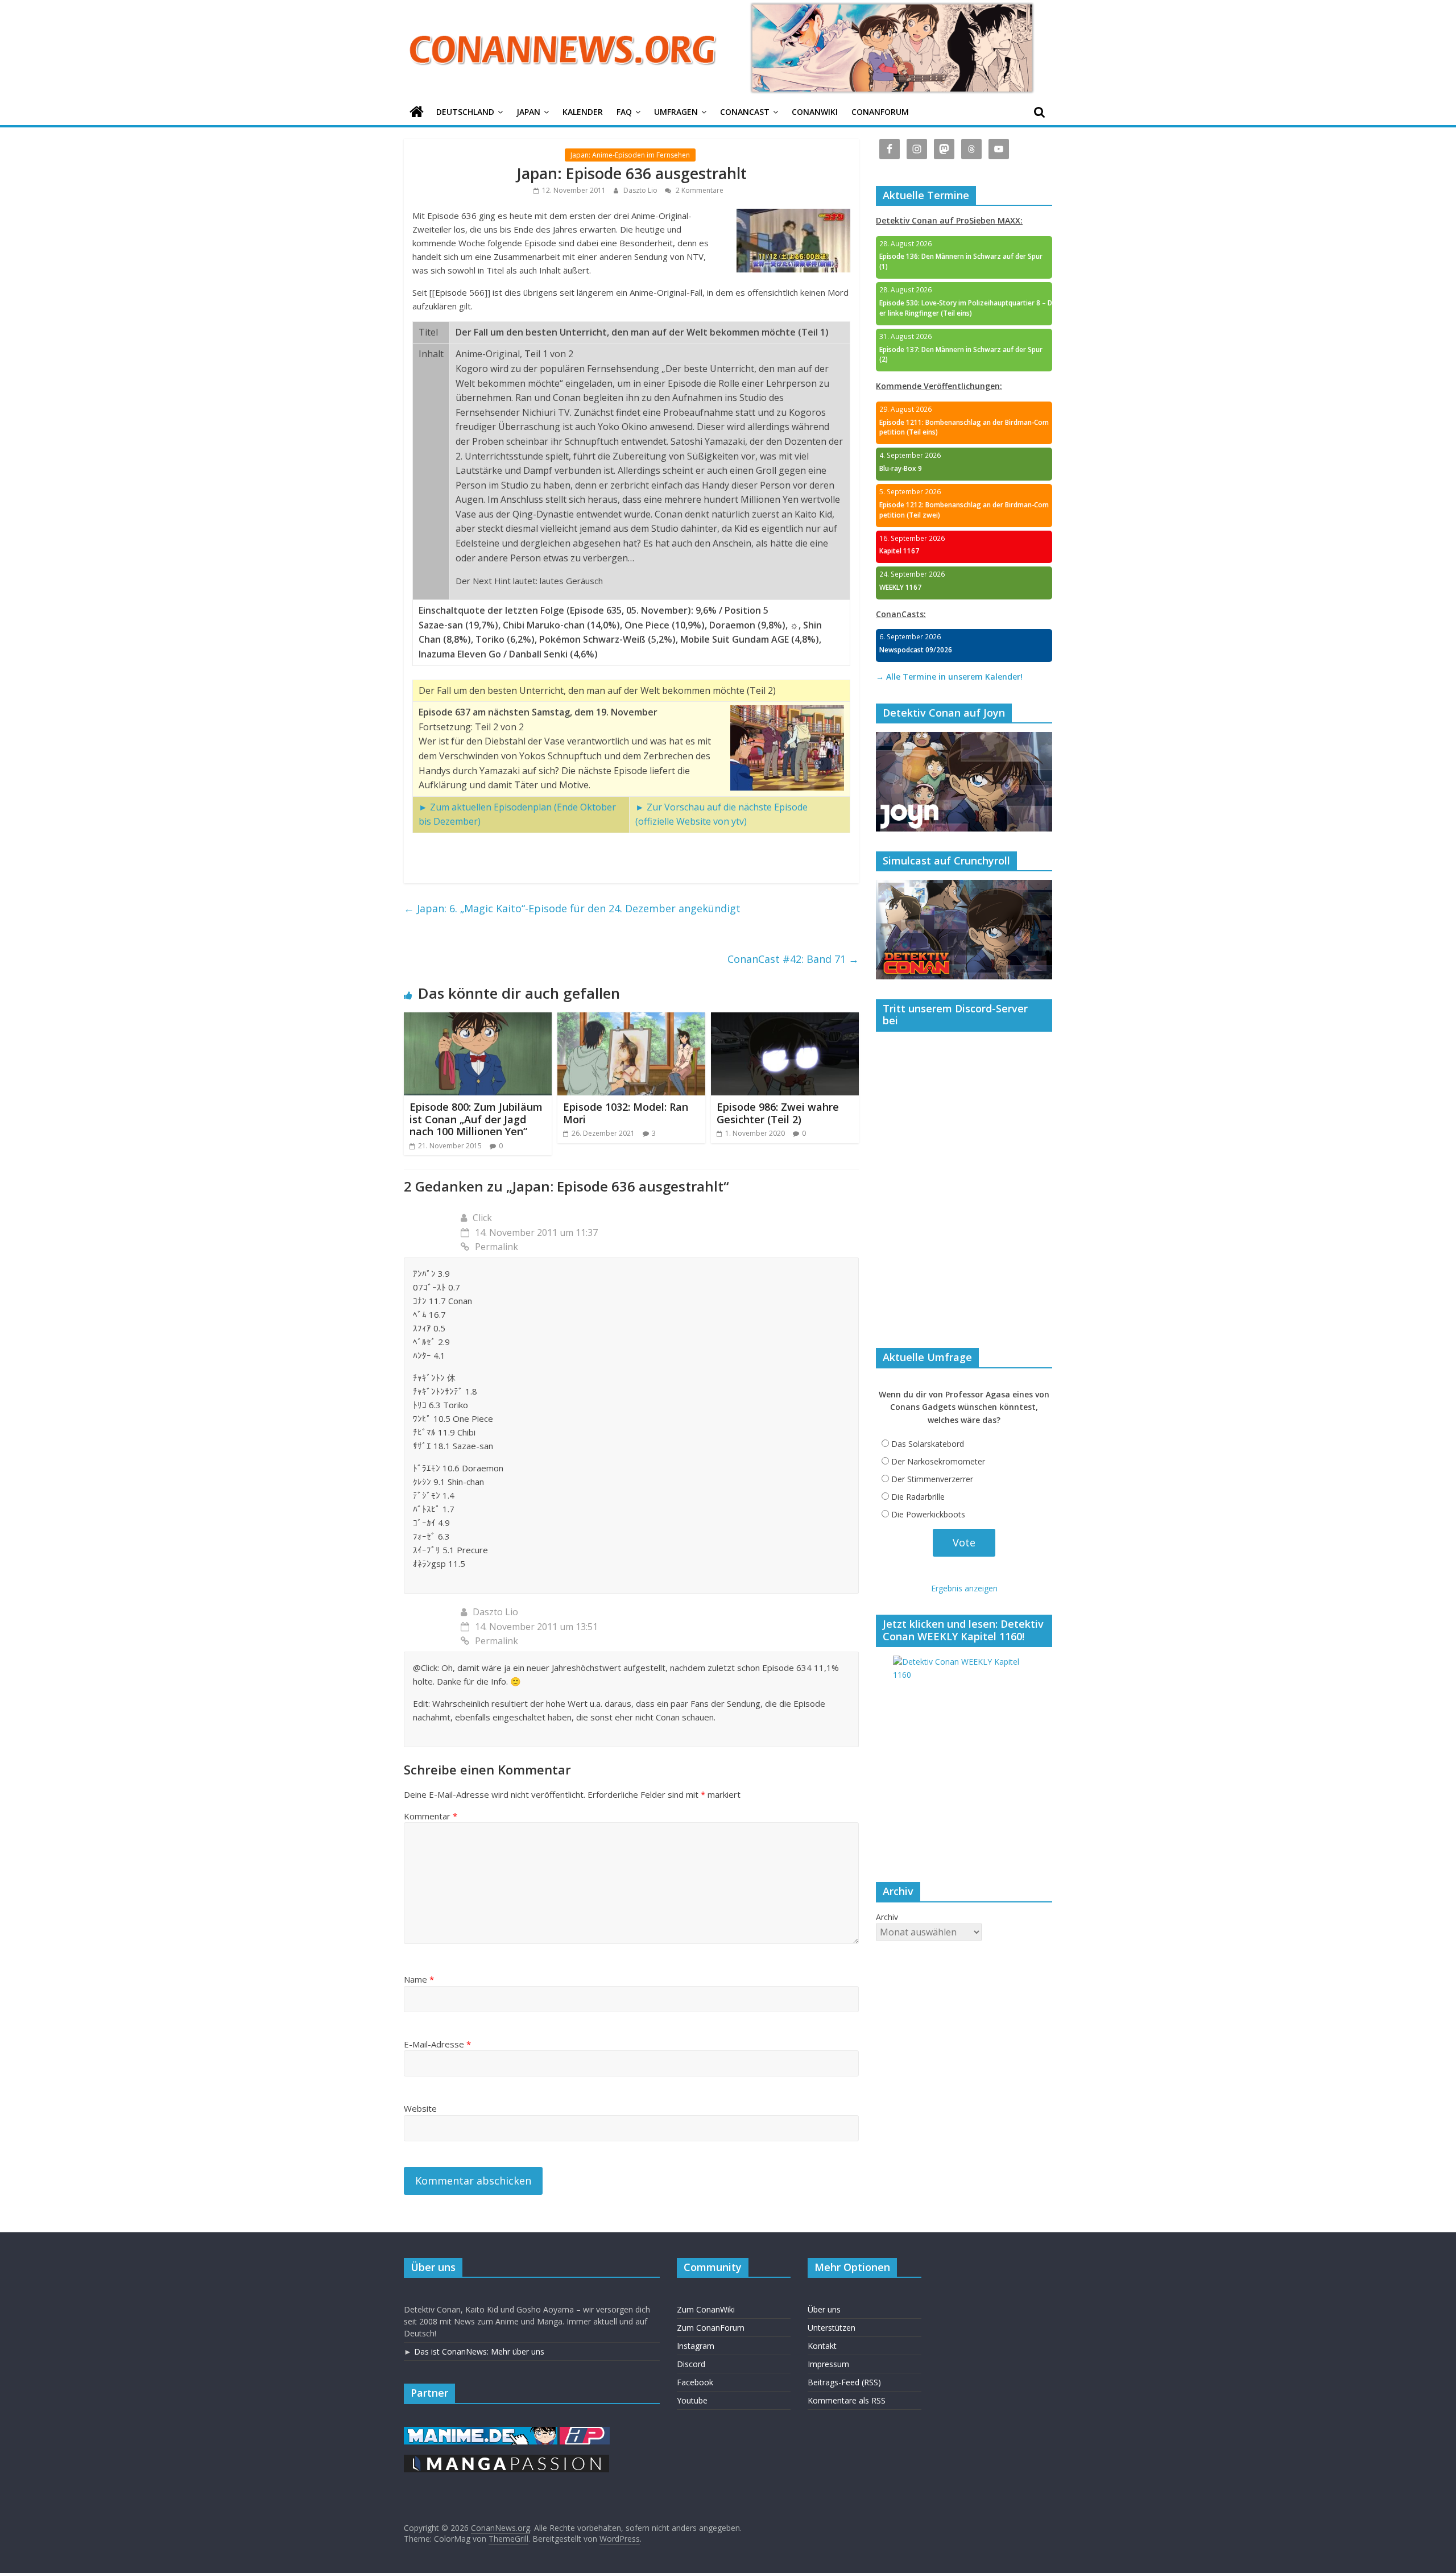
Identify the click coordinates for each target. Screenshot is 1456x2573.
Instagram (696, 2346)
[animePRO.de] (585, 2432)
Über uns (824, 2309)
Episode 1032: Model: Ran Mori (626, 1113)
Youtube (692, 2400)
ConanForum (880, 112)
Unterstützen (832, 2328)
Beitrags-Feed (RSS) (844, 2382)
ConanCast (745, 112)
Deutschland (465, 112)
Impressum (828, 2364)
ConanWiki (815, 112)
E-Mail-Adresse (437, 2044)
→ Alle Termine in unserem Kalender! (949, 677)
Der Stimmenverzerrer (932, 1479)
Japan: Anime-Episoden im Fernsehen (630, 155)
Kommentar (431, 1816)
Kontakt (822, 2346)
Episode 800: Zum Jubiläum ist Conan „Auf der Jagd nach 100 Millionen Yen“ (476, 1119)
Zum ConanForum (711, 2328)
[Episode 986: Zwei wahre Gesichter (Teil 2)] (785, 1019)
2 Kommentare (699, 190)
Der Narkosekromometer (938, 1461)
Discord (691, 2364)
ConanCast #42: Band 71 (793, 959)
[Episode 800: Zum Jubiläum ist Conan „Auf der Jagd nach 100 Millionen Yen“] (478, 1019)
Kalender (583, 112)
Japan (528, 112)
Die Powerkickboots (928, 1514)
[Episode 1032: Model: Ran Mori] (631, 1019)
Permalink (497, 1247)
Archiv (887, 1917)
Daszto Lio (641, 190)
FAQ (624, 112)
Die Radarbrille (918, 1497)
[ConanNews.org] (417, 112)
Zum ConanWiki (706, 2309)
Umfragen (676, 112)
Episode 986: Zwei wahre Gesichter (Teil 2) (778, 1113)
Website (420, 2108)
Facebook (695, 2382)
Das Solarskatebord (928, 1444)
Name (419, 1979)
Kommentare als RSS (847, 2400)
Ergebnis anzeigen (964, 1588)
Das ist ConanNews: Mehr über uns (479, 2351)
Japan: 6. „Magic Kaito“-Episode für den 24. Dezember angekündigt (572, 908)
